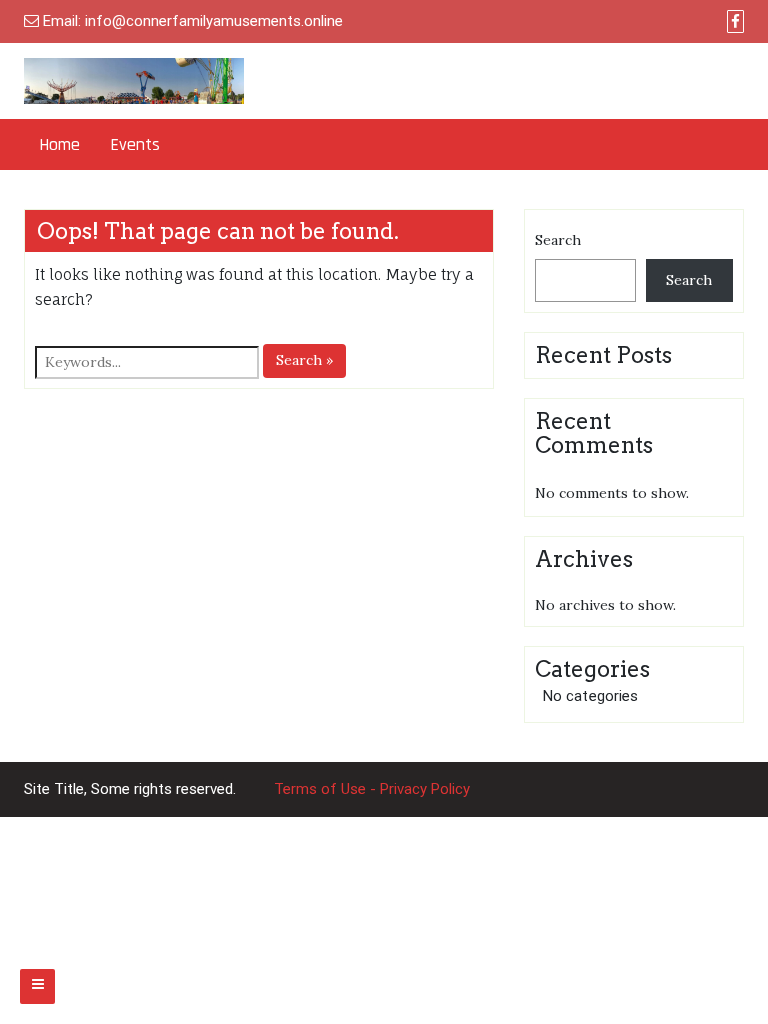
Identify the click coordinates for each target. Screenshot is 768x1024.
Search (558, 240)
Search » (304, 360)
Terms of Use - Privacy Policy (372, 789)
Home (59, 144)
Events (135, 144)
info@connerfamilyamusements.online (214, 21)
